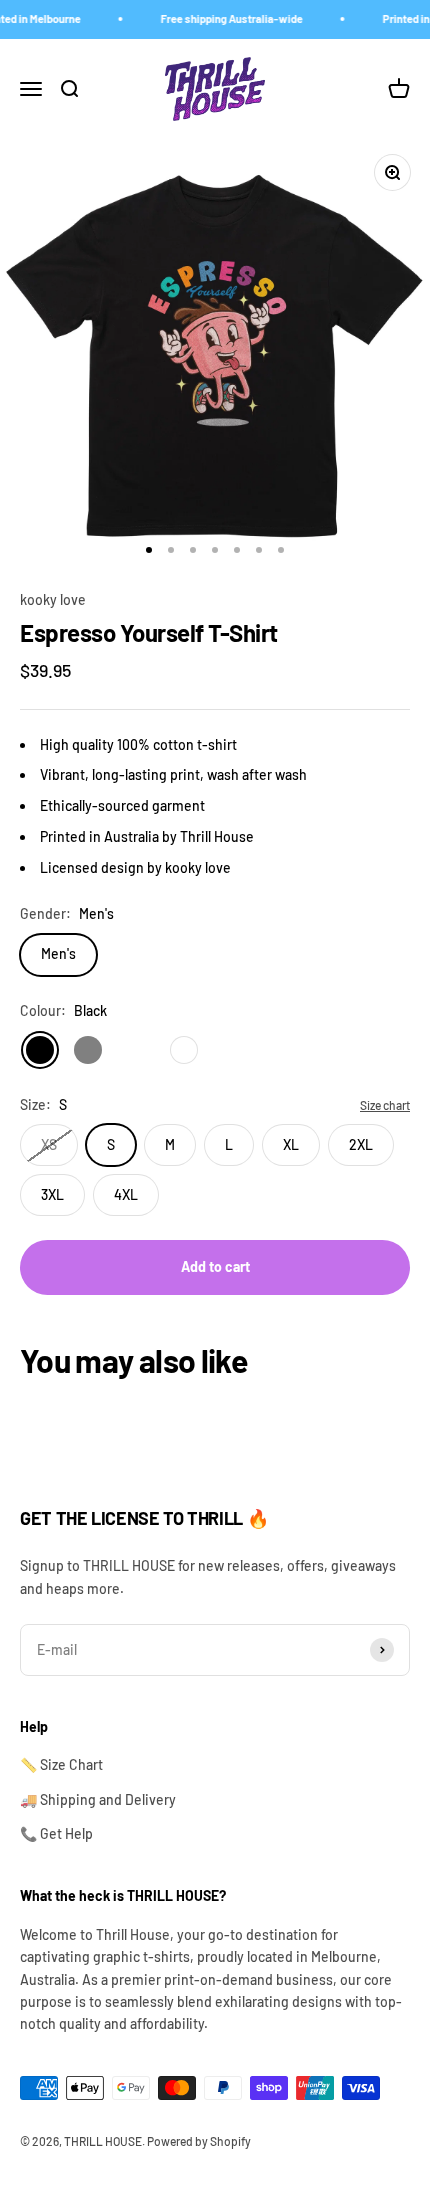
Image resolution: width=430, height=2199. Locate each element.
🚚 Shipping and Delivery (98, 1799)
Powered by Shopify (199, 2141)
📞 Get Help (56, 1833)
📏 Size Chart (61, 1764)
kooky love (53, 599)
